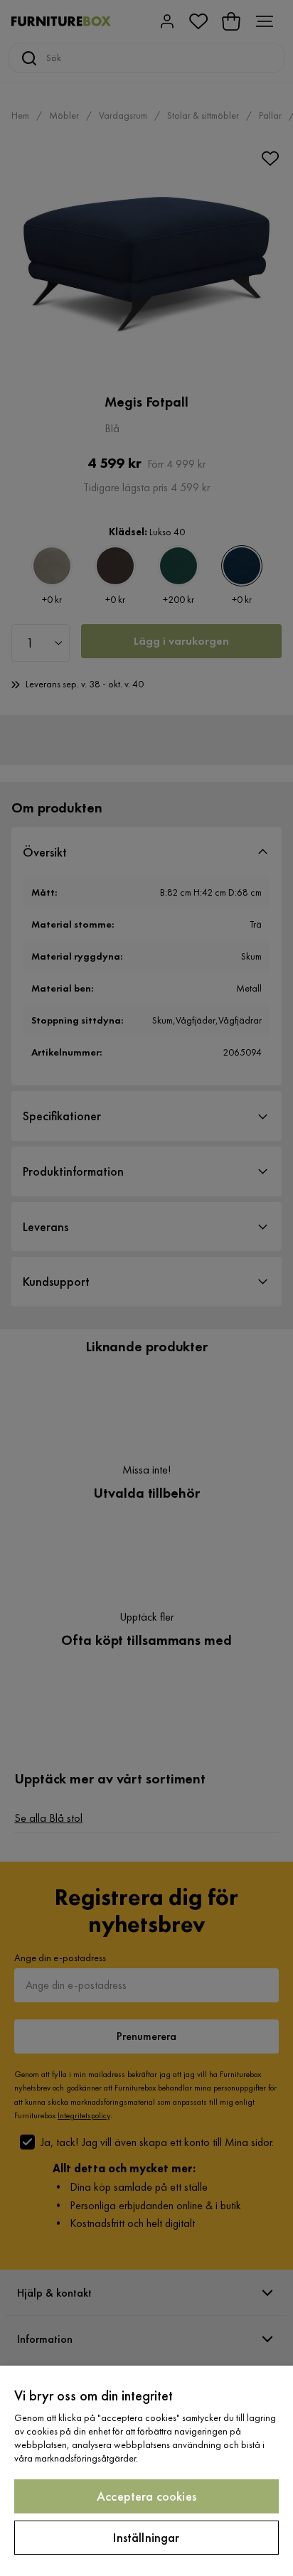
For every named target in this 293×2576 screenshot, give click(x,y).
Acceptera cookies (146, 2496)
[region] (146, 2471)
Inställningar (146, 2537)
